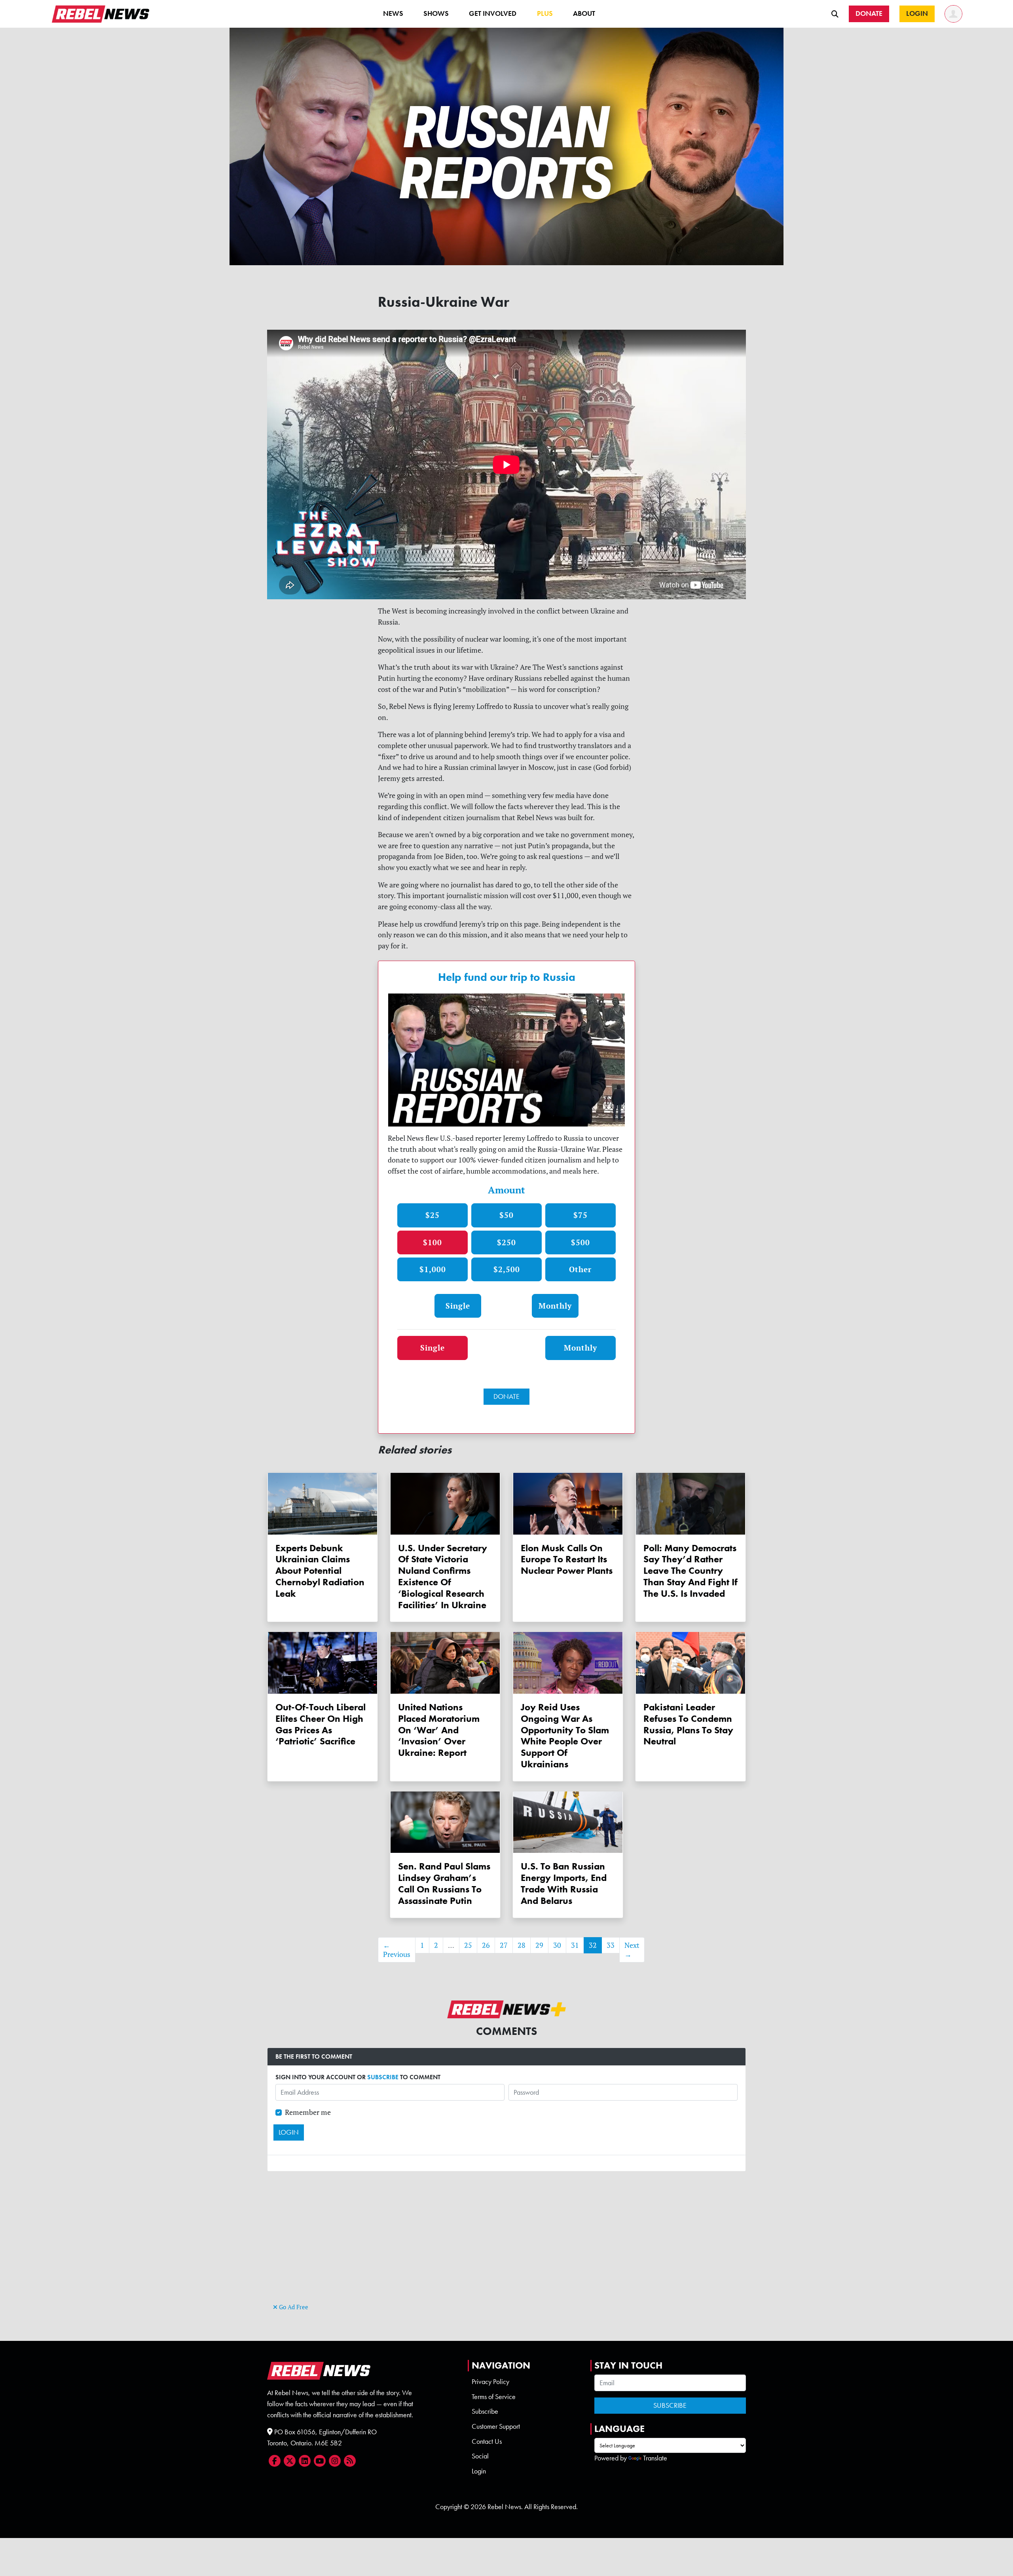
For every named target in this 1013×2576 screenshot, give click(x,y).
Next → (632, 1950)
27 (504, 1945)
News (393, 13)
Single (458, 1306)
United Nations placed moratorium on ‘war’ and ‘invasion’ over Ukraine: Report (439, 1730)
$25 (433, 1215)
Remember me (308, 2112)
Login (479, 2471)
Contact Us (487, 2441)
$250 (506, 1242)
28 (522, 1945)
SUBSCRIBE (383, 2077)
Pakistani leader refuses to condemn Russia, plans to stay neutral (688, 1724)
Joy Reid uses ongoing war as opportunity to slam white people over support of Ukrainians (565, 1735)
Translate (655, 2458)
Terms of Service (494, 2397)
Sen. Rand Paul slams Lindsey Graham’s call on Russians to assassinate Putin (444, 1883)
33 (611, 1945)
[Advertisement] (506, 2246)
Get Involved (493, 13)
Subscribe (485, 2411)
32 (593, 1945)
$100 (433, 1242)
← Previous (397, 1950)
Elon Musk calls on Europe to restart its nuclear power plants (567, 1559)
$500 (580, 1242)
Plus (545, 13)
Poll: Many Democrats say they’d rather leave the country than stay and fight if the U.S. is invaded (691, 1571)
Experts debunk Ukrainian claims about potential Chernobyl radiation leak (320, 1571)
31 (575, 1945)
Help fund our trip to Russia (507, 977)
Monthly (555, 1306)
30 (557, 1945)
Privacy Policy (490, 2382)
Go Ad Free (293, 2307)
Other (580, 1269)
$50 (506, 1215)
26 (486, 1945)
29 (539, 1945)
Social (480, 2456)
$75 (580, 1215)
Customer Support (496, 2426)
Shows (436, 13)
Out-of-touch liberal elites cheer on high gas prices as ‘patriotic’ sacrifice (321, 1724)
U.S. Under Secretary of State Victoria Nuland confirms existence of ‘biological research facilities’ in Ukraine (443, 1576)
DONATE (506, 1396)
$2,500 (507, 1269)
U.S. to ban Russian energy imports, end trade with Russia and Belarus (564, 1883)
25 (468, 1945)
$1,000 (433, 1269)
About (584, 13)
